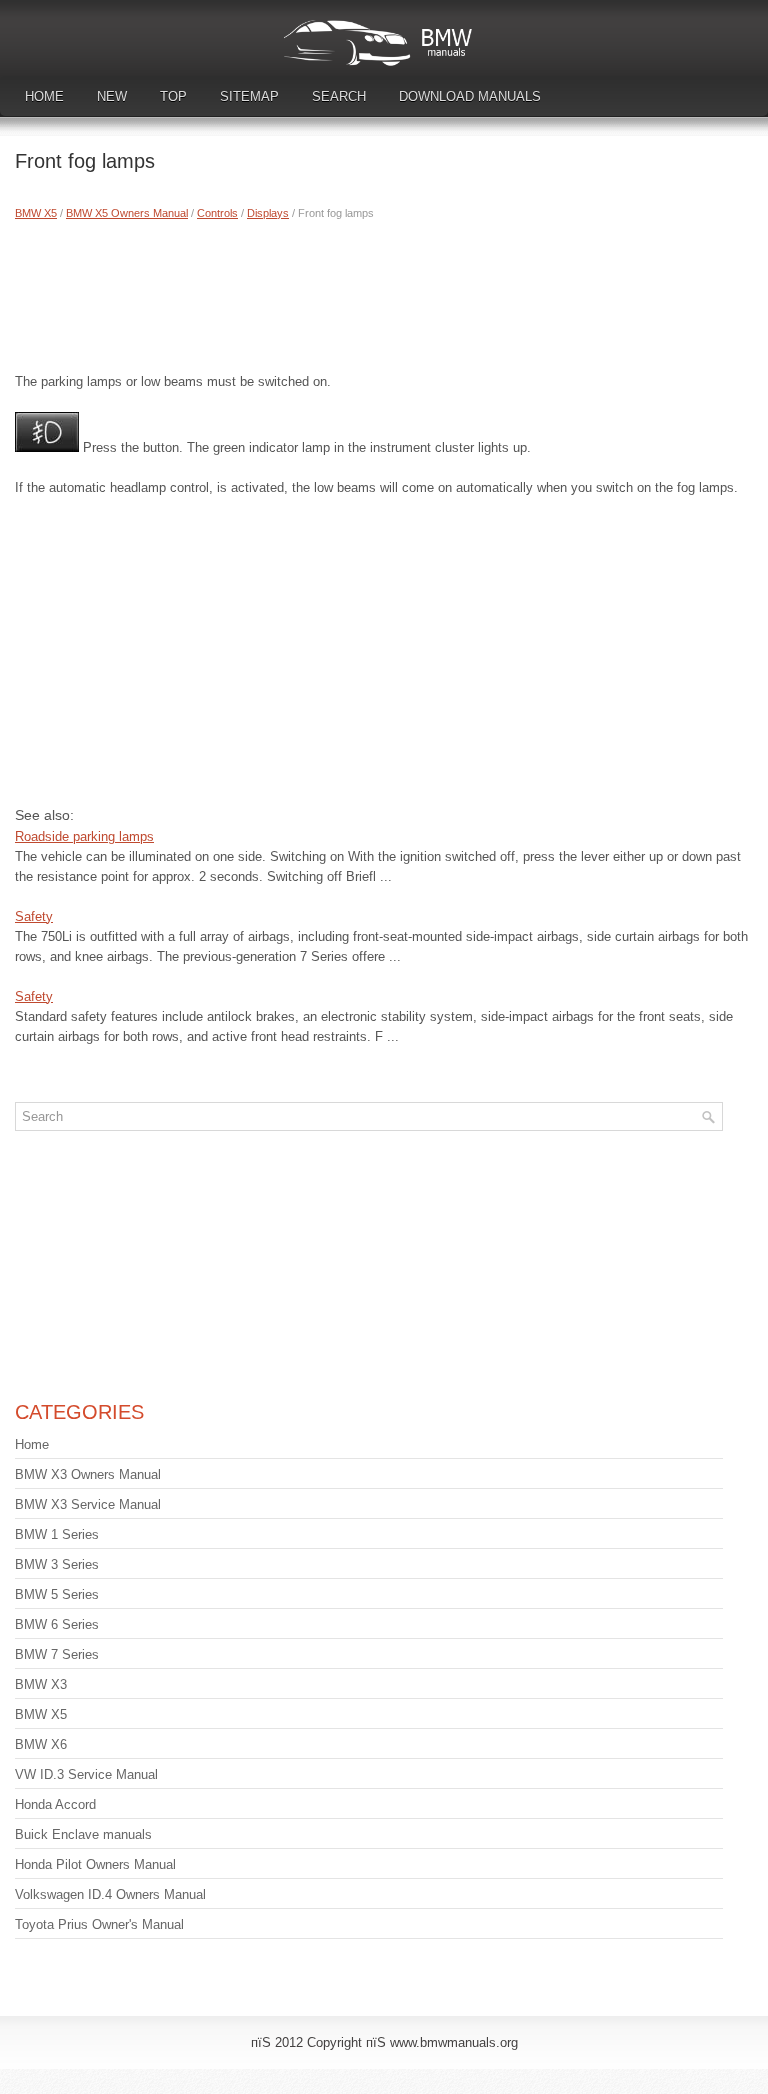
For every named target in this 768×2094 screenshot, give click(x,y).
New (112, 96)
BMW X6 (41, 1744)
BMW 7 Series (57, 1654)
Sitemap (249, 96)
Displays (268, 213)
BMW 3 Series (57, 1564)
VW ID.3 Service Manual (86, 1774)
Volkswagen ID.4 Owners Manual (110, 1894)
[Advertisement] (384, 292)
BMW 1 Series (57, 1534)
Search (339, 96)
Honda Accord (55, 1804)
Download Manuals (470, 96)
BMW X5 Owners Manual (127, 213)
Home (44, 96)
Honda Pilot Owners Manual (95, 1864)
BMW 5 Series (57, 1594)
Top (173, 96)
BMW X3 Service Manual (88, 1504)
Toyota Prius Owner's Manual (99, 1924)
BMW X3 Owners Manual (88, 1474)
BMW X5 (36, 213)
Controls (217, 213)
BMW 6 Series (57, 1624)
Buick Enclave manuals (83, 1834)
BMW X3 (41, 1684)
